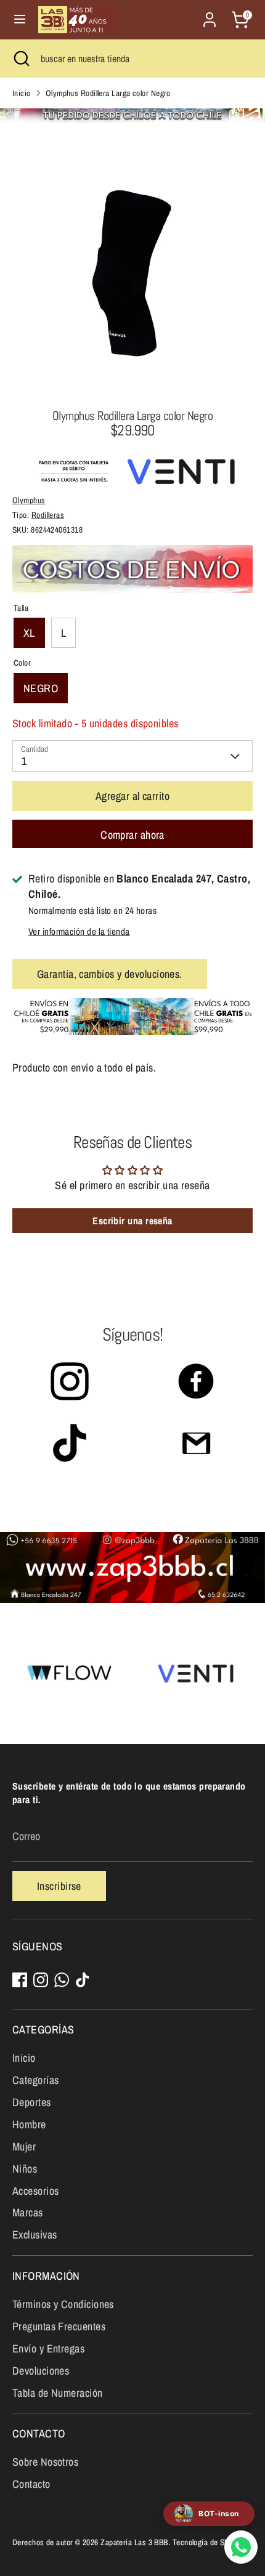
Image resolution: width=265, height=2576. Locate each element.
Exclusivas (35, 2235)
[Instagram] (41, 1980)
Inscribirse (59, 1886)
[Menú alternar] (20, 19)
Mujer (24, 2146)
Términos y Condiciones (63, 2304)
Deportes (32, 2102)
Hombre (29, 2124)
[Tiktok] (83, 1980)
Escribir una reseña (132, 1221)
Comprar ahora (132, 835)
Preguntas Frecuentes (59, 2326)
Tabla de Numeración (58, 2393)
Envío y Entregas (48, 2348)
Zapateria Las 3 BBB (134, 2542)
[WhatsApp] (62, 1980)
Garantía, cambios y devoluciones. (110, 974)
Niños (25, 2169)
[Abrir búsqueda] (20, 59)
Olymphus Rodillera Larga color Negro (108, 93)
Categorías (36, 2080)
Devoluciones (41, 2371)
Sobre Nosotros (45, 2462)
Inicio (22, 93)
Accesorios (36, 2191)
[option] (132, 273)
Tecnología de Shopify (209, 2542)
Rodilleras (48, 515)
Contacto (31, 2484)
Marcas (28, 2212)
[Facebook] (20, 1980)
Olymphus (29, 500)
